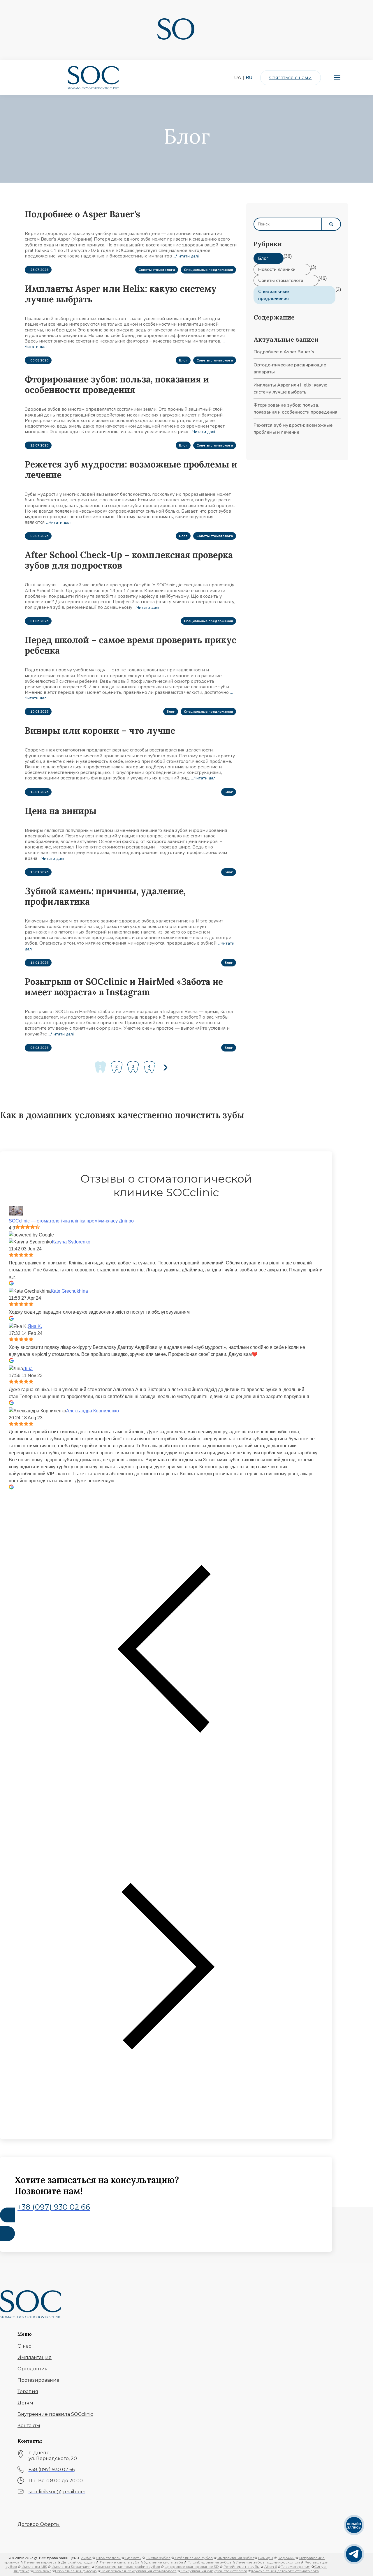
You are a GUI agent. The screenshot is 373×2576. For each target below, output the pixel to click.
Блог (183, 360)
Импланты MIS (34, 2567)
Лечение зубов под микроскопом (268, 2562)
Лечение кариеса (40, 2562)
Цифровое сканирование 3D (192, 2567)
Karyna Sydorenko (71, 1242)
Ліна (28, 1369)
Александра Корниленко (93, 1411)
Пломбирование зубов (210, 2562)
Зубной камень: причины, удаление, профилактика (105, 896)
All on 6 (271, 2567)
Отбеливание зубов (193, 2558)
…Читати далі (186, 256)
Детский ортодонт (78, 2562)
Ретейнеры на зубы (242, 2567)
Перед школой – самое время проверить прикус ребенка (131, 645)
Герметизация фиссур (76, 2571)
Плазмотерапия (295, 2567)
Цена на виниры (61, 811)
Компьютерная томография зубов (128, 2567)
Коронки (286, 2558)
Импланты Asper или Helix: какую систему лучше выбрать (121, 294)
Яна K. (35, 1326)
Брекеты (133, 2558)
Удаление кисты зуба (163, 2562)
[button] (24, 2346)
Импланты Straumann (71, 2567)
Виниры (266, 2558)
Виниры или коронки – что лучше (100, 731)
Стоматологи (108, 2558)
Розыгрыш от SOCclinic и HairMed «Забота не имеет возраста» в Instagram (124, 987)
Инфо (86, 2558)
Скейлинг (42, 2571)
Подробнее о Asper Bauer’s (82, 214)
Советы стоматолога (157, 270)
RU (249, 78)
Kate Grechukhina (69, 1291)
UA (238, 78)
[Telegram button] (354, 2554)
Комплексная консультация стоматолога (139, 2571)
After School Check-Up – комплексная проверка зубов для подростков (129, 560)
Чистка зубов (158, 2558)
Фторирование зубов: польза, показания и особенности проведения (117, 384)
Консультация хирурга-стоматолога (214, 2571)
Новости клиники (277, 269)
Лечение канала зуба (119, 2562)
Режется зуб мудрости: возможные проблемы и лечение (131, 470)
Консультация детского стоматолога (285, 2571)
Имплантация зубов (236, 2558)
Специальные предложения (208, 270)
